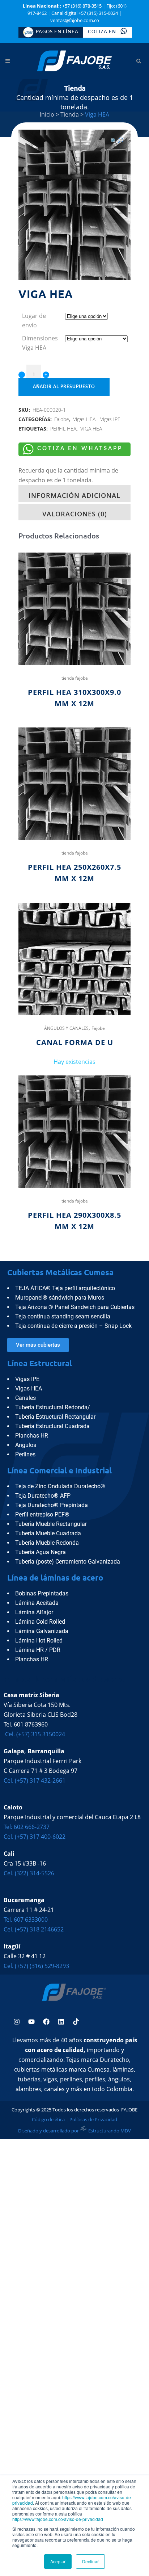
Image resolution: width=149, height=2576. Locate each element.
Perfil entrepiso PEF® (42, 1514)
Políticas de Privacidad (94, 2119)
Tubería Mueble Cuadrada (48, 1533)
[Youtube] (31, 2022)
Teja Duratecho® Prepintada (52, 1505)
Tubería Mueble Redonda (47, 1543)
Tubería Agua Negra (41, 1552)
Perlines (25, 1454)
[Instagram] (17, 2022)
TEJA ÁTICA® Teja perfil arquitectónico (65, 1288)
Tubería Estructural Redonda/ (53, 1407)
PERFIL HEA (63, 429)
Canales (25, 1398)
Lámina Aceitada (37, 1603)
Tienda (70, 114)
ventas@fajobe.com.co (75, 20)
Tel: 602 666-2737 (27, 1827)
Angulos (26, 1445)
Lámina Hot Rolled (39, 1641)
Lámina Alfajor (34, 1612)
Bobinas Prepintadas (42, 1593)
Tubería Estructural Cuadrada (52, 1426)
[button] (117, 141)
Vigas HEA (29, 1388)
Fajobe (62, 419)
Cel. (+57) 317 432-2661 (35, 1780)
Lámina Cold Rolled (40, 1622)
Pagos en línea (57, 32)
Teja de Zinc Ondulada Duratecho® (60, 1486)
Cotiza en (103, 32)
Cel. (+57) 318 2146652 (34, 1929)
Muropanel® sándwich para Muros (60, 1298)
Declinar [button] (90, 2561)
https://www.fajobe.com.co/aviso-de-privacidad (72, 2500)
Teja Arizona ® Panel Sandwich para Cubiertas (75, 1307)
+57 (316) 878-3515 (82, 6)
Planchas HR (32, 1436)
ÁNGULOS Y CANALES (66, 1028)
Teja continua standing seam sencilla (63, 1316)
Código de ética (48, 2119)
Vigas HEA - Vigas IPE (97, 419)
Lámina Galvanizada (42, 1631)
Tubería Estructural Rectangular (55, 1417)
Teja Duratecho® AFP (43, 1496)
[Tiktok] (76, 2022)
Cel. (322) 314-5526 (29, 1873)
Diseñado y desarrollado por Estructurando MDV (74, 2131)
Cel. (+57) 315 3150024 (34, 1734)
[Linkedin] (61, 2022)
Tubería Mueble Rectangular (51, 1524)
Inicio (47, 114)
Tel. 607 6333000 (26, 1920)
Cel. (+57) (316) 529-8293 (36, 1966)
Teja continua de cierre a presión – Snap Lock (73, 1326)
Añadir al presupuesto (64, 387)
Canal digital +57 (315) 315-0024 (85, 13)
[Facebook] (46, 2022)
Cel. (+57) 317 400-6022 (35, 1837)
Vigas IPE (27, 1379)
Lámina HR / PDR (38, 1650)
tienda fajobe (75, 678)
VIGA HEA (91, 429)
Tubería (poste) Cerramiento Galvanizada (68, 1562)
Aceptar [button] (58, 2561)
